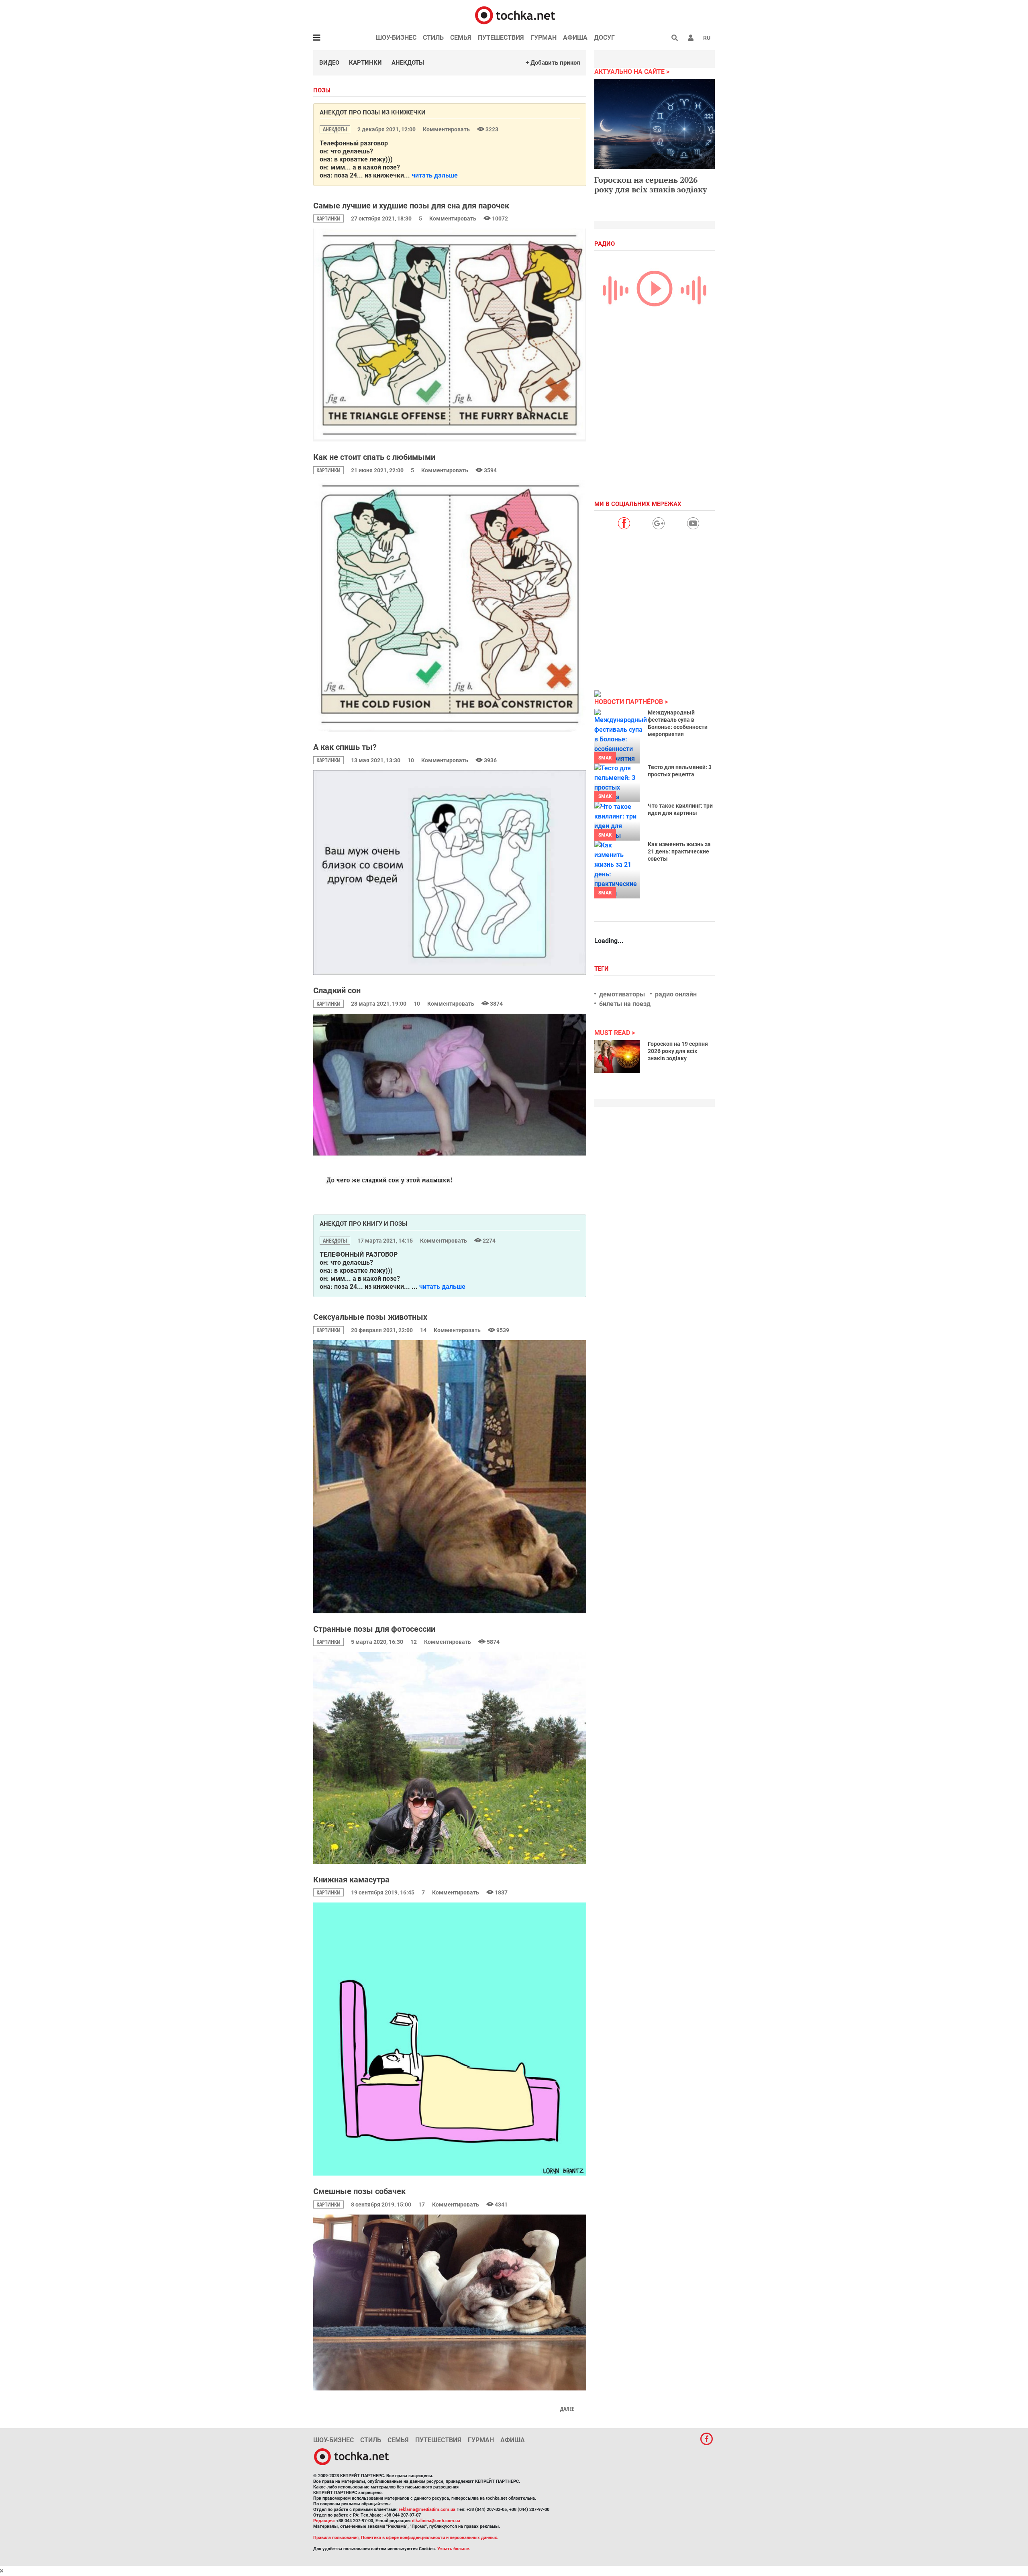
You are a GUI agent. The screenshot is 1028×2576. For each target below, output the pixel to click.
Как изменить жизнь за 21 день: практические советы (679, 851)
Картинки (365, 63)
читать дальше (435, 175)
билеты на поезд (625, 1004)
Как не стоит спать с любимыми (374, 457)
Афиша (575, 38)
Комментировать (447, 129)
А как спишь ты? (345, 747)
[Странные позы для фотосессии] (450, 1758)
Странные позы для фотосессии (374, 1629)
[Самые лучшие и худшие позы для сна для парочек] (450, 335)
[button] (691, 38)
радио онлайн (676, 994)
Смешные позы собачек (359, 2191)
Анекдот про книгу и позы (363, 1224)
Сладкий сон (337, 990)
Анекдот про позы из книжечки (373, 112)
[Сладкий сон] (450, 1110)
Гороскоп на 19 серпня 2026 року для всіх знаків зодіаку (678, 1051)
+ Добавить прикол (553, 63)
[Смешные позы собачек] (450, 2303)
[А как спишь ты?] (450, 873)
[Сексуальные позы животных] (450, 1477)
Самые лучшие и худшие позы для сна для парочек (411, 206)
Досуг (604, 38)
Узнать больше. (454, 2549)
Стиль (433, 38)
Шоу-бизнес (396, 38)
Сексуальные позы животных (370, 1317)
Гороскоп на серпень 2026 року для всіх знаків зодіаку (651, 185)
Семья (461, 38)
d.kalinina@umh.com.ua (436, 2521)
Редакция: (324, 2521)
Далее (567, 2409)
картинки (328, 218)
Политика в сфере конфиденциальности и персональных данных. (430, 2538)
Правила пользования (336, 2538)
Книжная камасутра (351, 1880)
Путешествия (501, 38)
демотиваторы (622, 994)
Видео (329, 63)
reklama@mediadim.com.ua (427, 2510)
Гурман (544, 38)
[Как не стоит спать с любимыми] (450, 606)
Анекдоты (408, 63)
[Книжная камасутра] (450, 2039)
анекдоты (335, 129)
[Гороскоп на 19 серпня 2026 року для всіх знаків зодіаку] (617, 1057)
